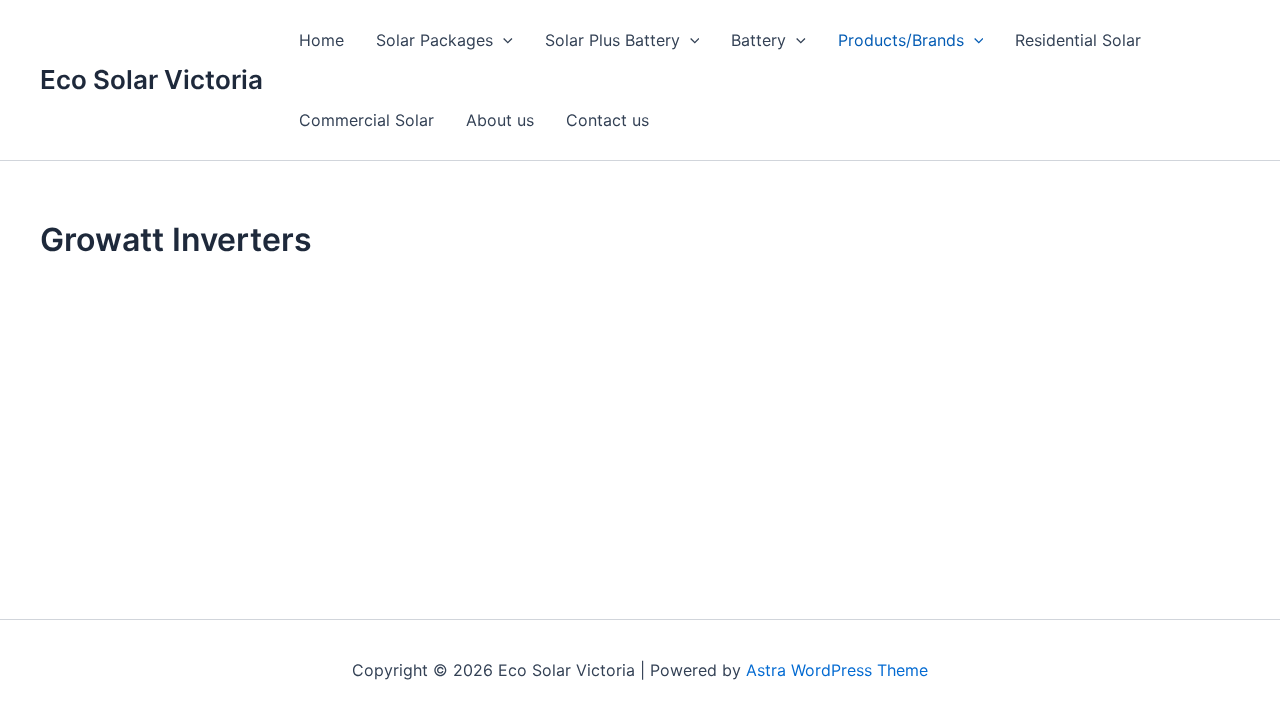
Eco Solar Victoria (151, 79)
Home (321, 40)
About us (500, 120)
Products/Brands (901, 40)
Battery (758, 40)
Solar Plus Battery (612, 40)
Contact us (607, 120)
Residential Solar (1078, 40)
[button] (503, 40)
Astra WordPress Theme (837, 670)
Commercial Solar (366, 120)
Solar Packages (434, 40)
